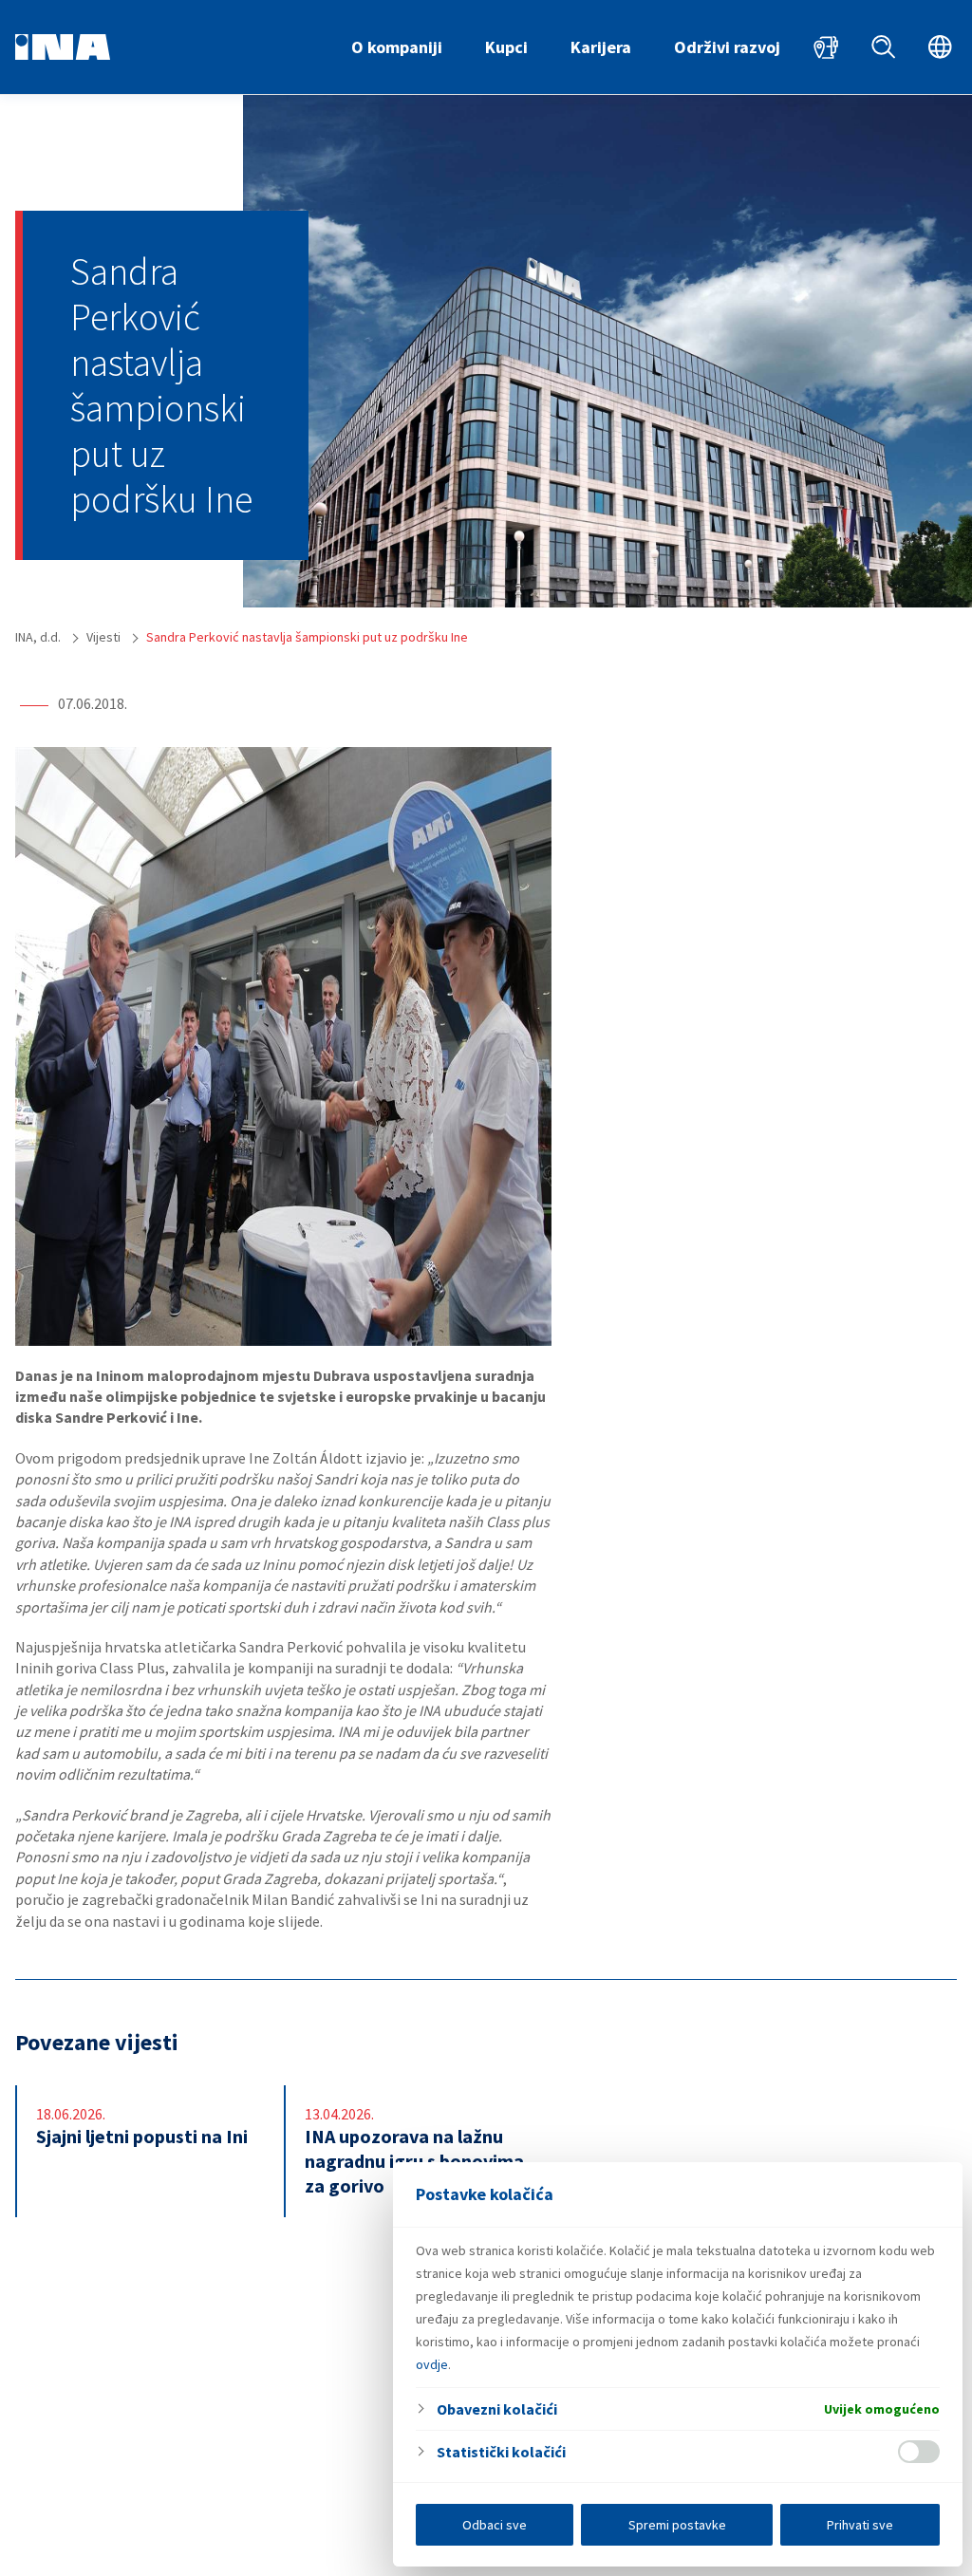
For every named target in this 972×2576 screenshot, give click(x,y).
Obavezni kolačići (497, 2409)
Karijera (601, 47)
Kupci (506, 47)
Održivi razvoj (727, 47)
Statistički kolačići (501, 2452)
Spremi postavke (677, 2525)
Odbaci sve (495, 2525)
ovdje (432, 2364)
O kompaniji (397, 47)
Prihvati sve (860, 2525)
